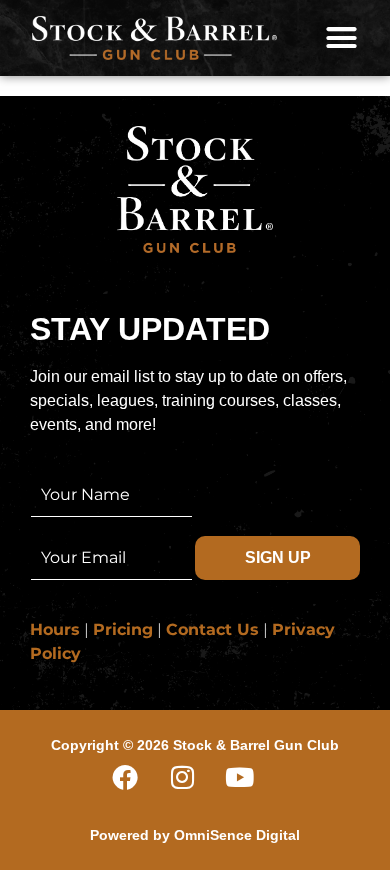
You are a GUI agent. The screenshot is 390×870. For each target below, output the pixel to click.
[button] (342, 38)
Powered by (195, 835)
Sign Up (278, 557)
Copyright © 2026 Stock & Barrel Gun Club (195, 745)
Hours (55, 629)
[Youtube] (252, 790)
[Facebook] (138, 790)
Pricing (123, 629)
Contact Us (212, 629)
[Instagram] (195, 790)
